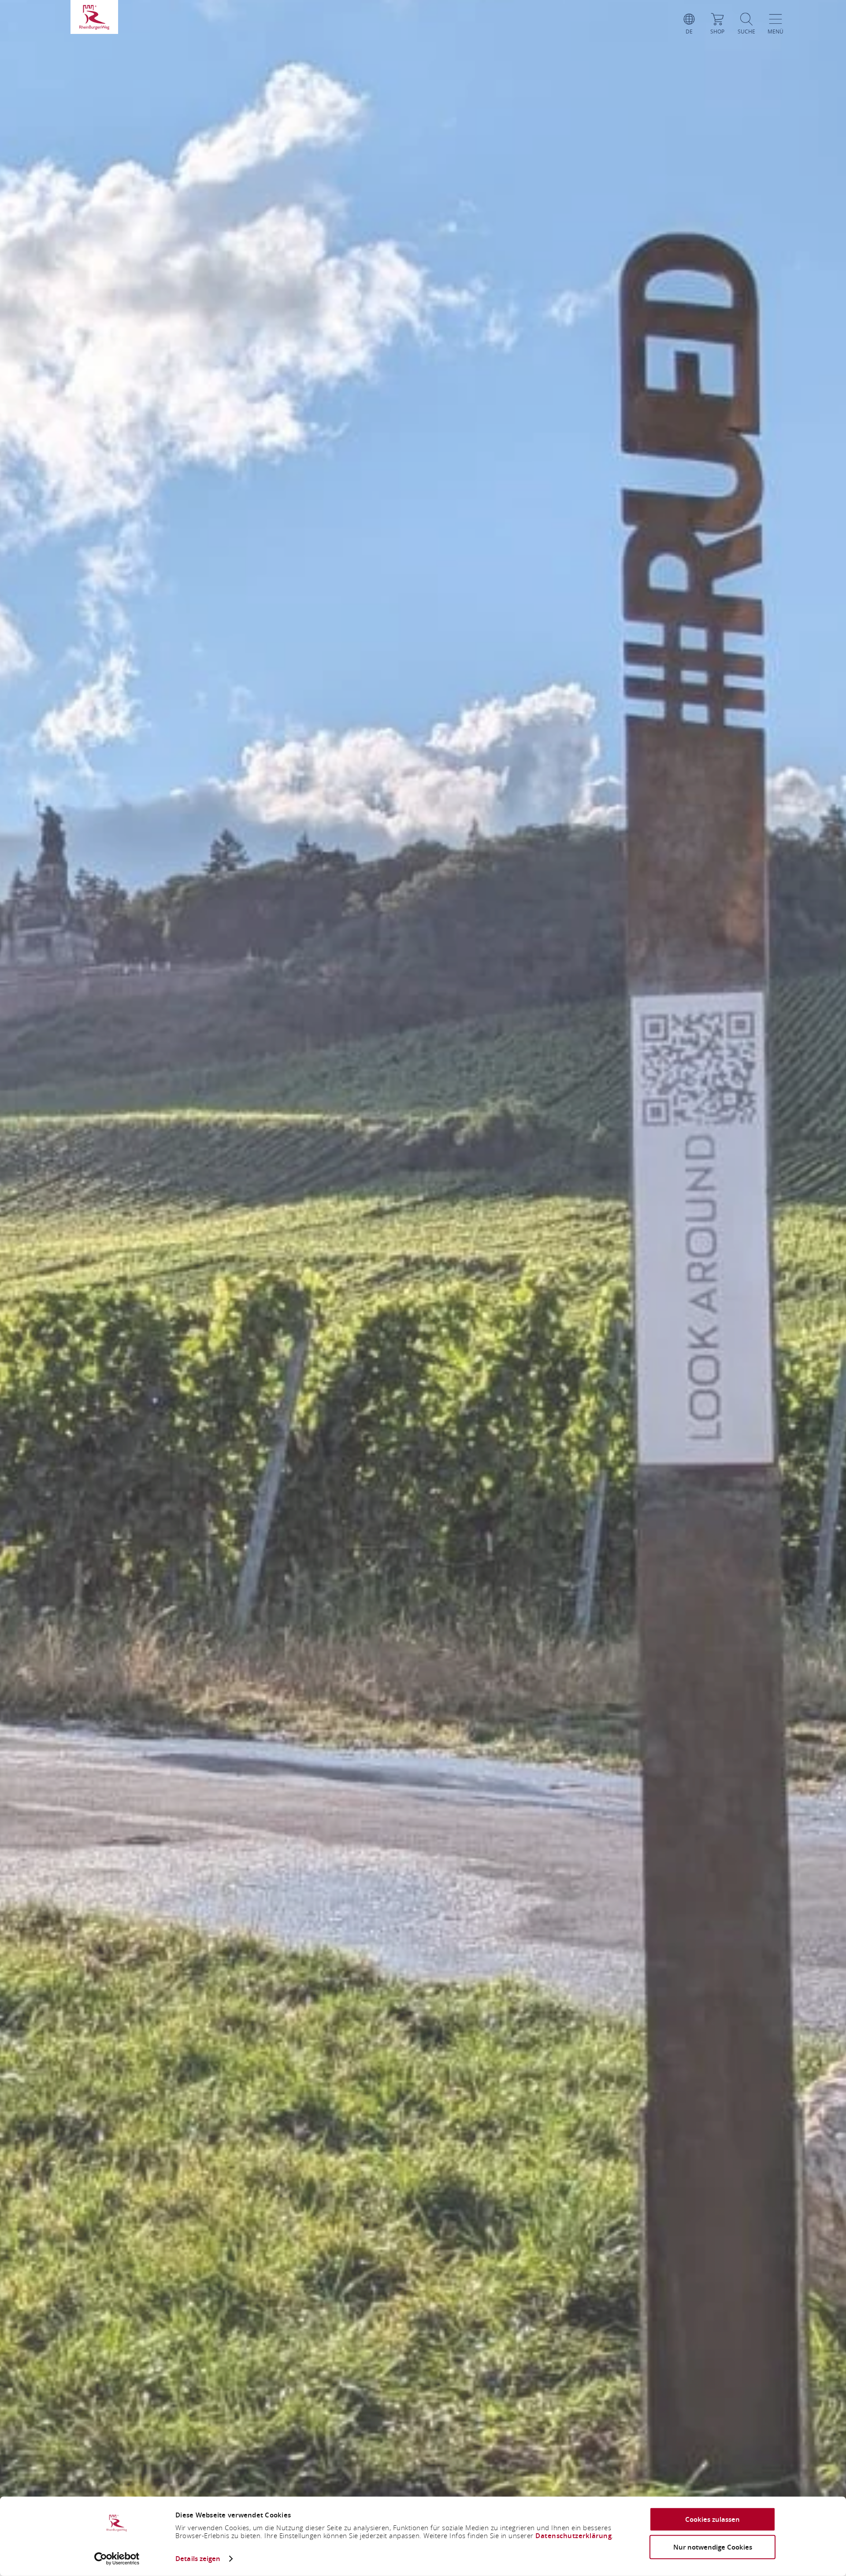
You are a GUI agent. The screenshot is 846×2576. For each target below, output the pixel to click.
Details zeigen (198, 2559)
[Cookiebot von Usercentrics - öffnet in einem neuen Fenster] (117, 2559)
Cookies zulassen (712, 2519)
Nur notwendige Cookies (713, 2547)
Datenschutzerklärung (573, 2536)
